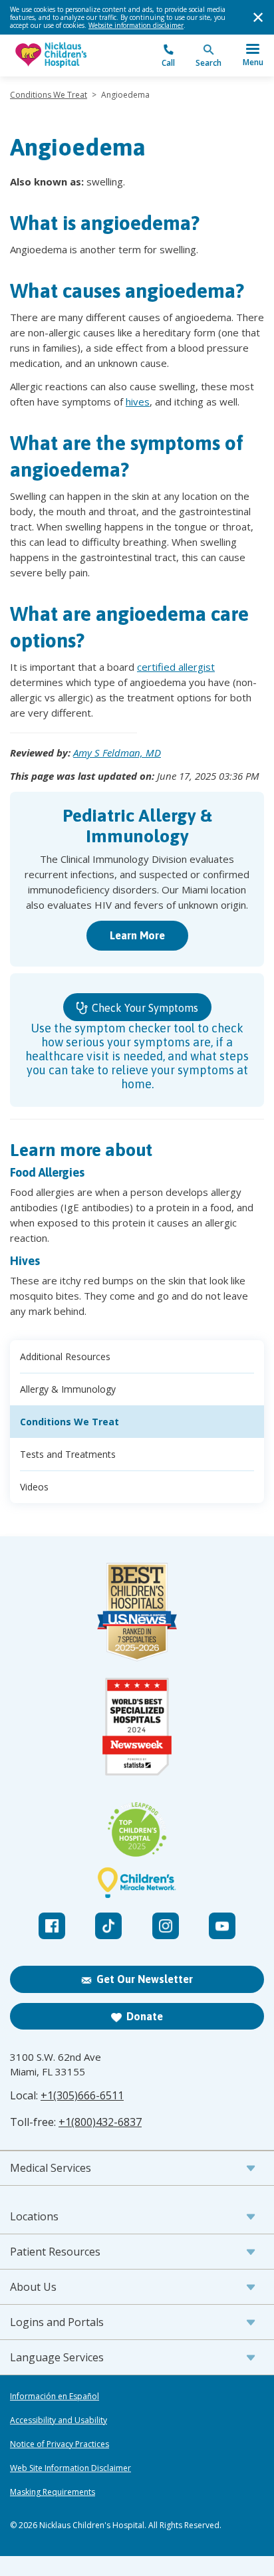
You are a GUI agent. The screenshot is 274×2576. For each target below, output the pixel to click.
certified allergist (176, 667)
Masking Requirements (53, 2492)
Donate (145, 2016)
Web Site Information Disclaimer (70, 2468)
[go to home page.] (73, 56)
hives (138, 402)
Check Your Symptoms (144, 1008)
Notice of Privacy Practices (60, 2444)
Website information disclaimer (136, 25)
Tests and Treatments (68, 1454)
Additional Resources (65, 1356)
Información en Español (55, 2397)
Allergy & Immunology (68, 1389)
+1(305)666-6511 (82, 2095)
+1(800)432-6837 (100, 2122)
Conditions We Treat (49, 95)
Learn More (137, 935)
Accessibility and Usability (59, 2420)
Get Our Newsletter (145, 1979)
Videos (34, 1487)
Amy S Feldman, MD (117, 753)
